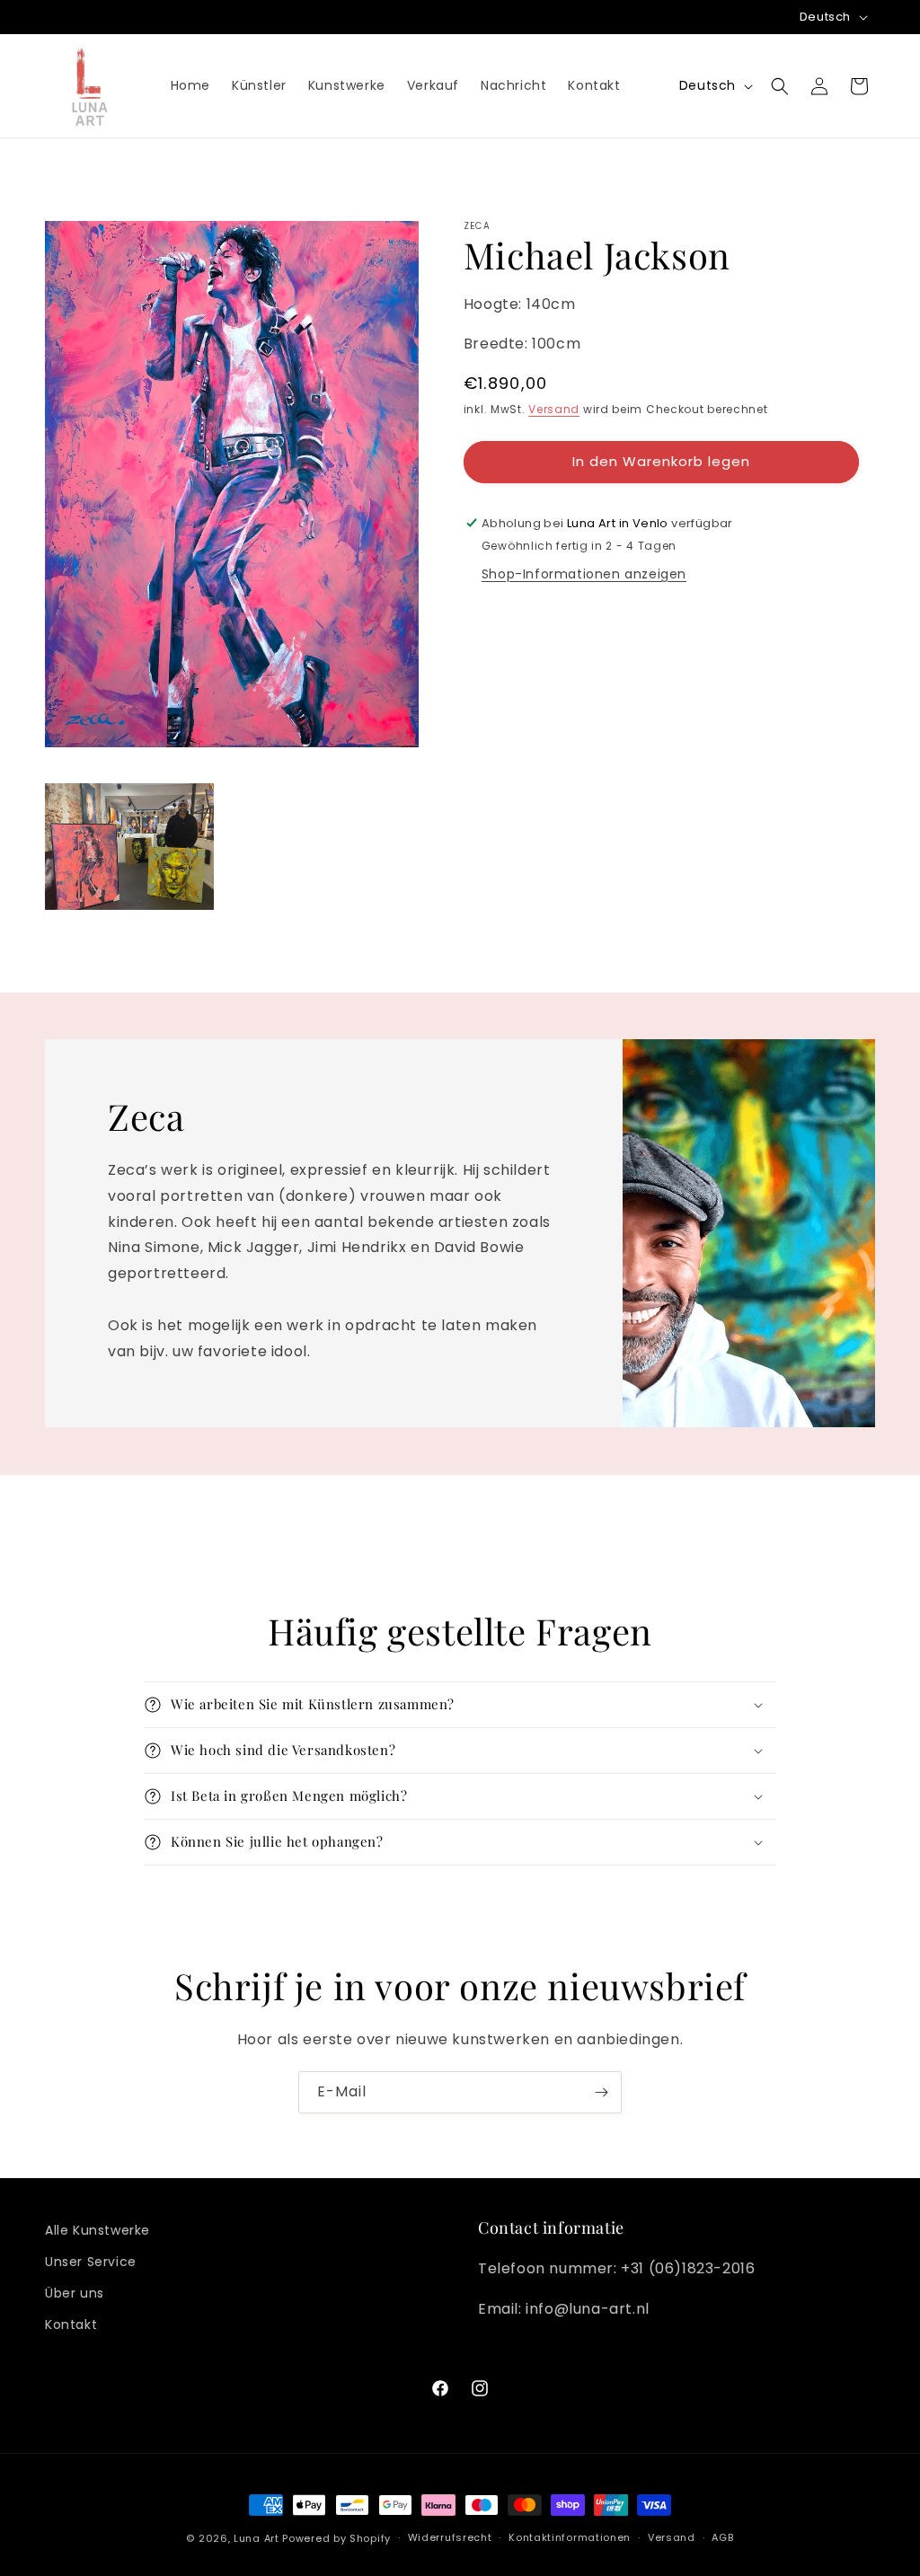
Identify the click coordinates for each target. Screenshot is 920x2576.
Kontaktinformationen (570, 2537)
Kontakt (71, 2325)
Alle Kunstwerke (97, 2230)
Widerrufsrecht (450, 2537)
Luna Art (257, 2538)
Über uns (75, 2293)
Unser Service (91, 2262)
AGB (722, 2537)
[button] (780, 86)
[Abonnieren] (601, 2092)
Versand (554, 409)
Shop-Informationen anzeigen (584, 574)
